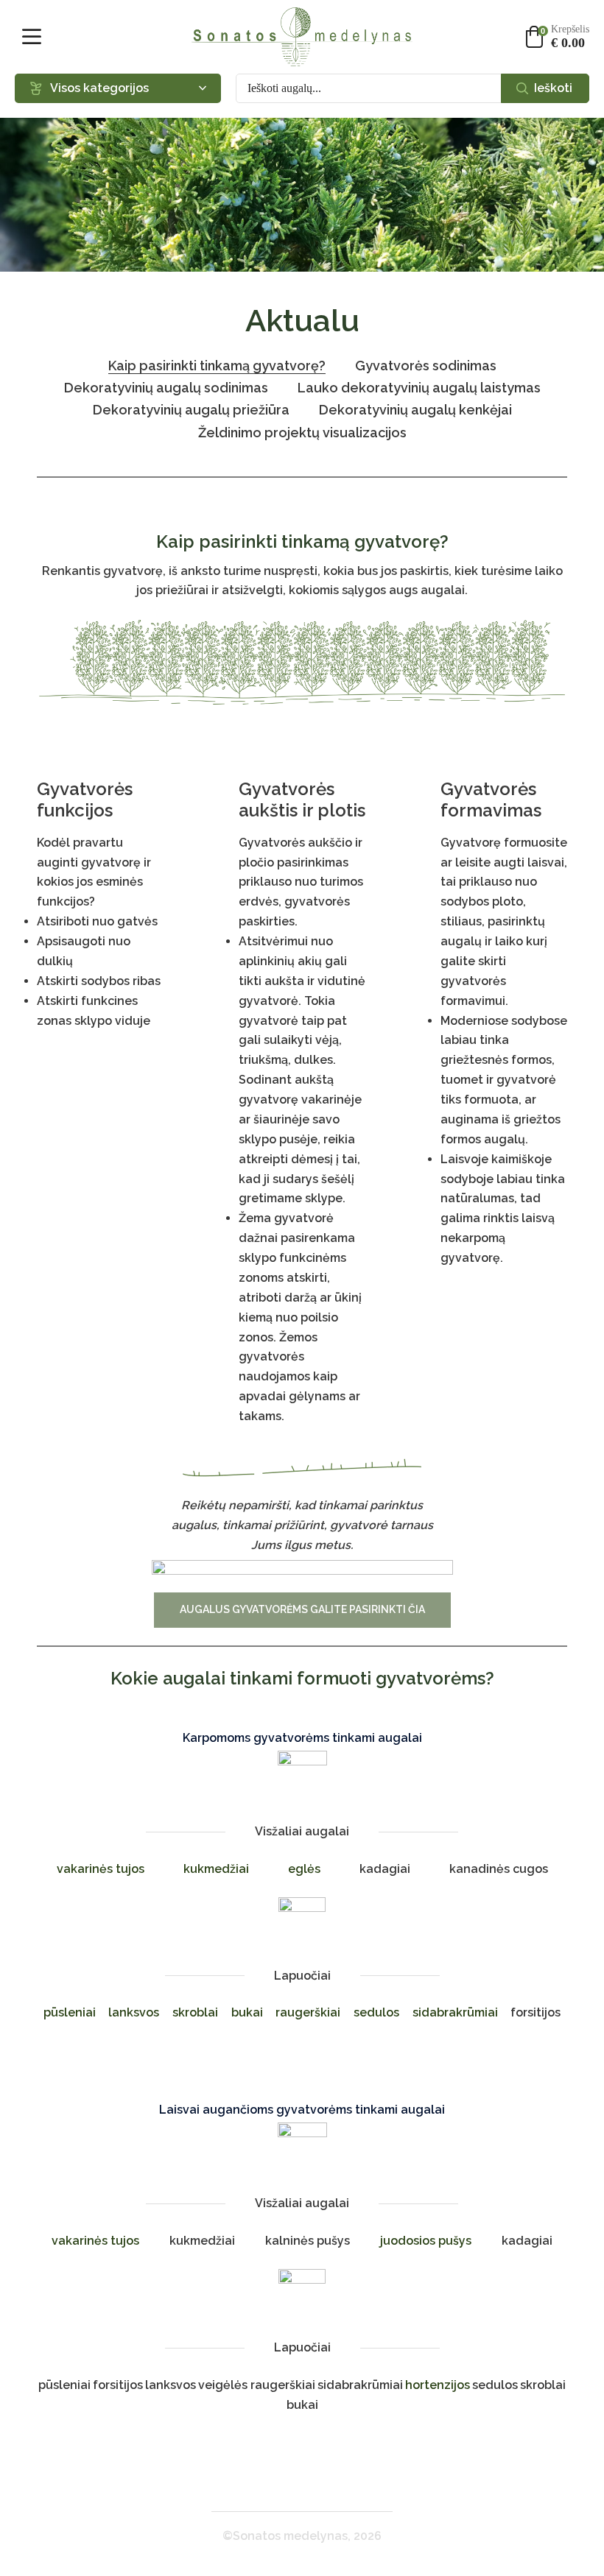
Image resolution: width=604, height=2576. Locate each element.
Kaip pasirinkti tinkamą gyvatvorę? (217, 366)
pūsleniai (70, 2012)
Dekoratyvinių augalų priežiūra (191, 410)
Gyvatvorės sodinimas (426, 366)
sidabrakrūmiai (455, 2012)
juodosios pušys (426, 2241)
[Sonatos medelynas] (302, 37)
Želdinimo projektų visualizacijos (302, 433)
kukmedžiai (216, 1869)
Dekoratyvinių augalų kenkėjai (415, 410)
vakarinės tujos (101, 1869)
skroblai (195, 2012)
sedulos (376, 2012)
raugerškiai (308, 2012)
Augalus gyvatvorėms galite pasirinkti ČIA (302, 1609)
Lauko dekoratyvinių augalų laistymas (419, 388)
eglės (304, 1869)
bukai (247, 2012)
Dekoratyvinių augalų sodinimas (166, 388)
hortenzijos (438, 2385)
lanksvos (134, 2012)
